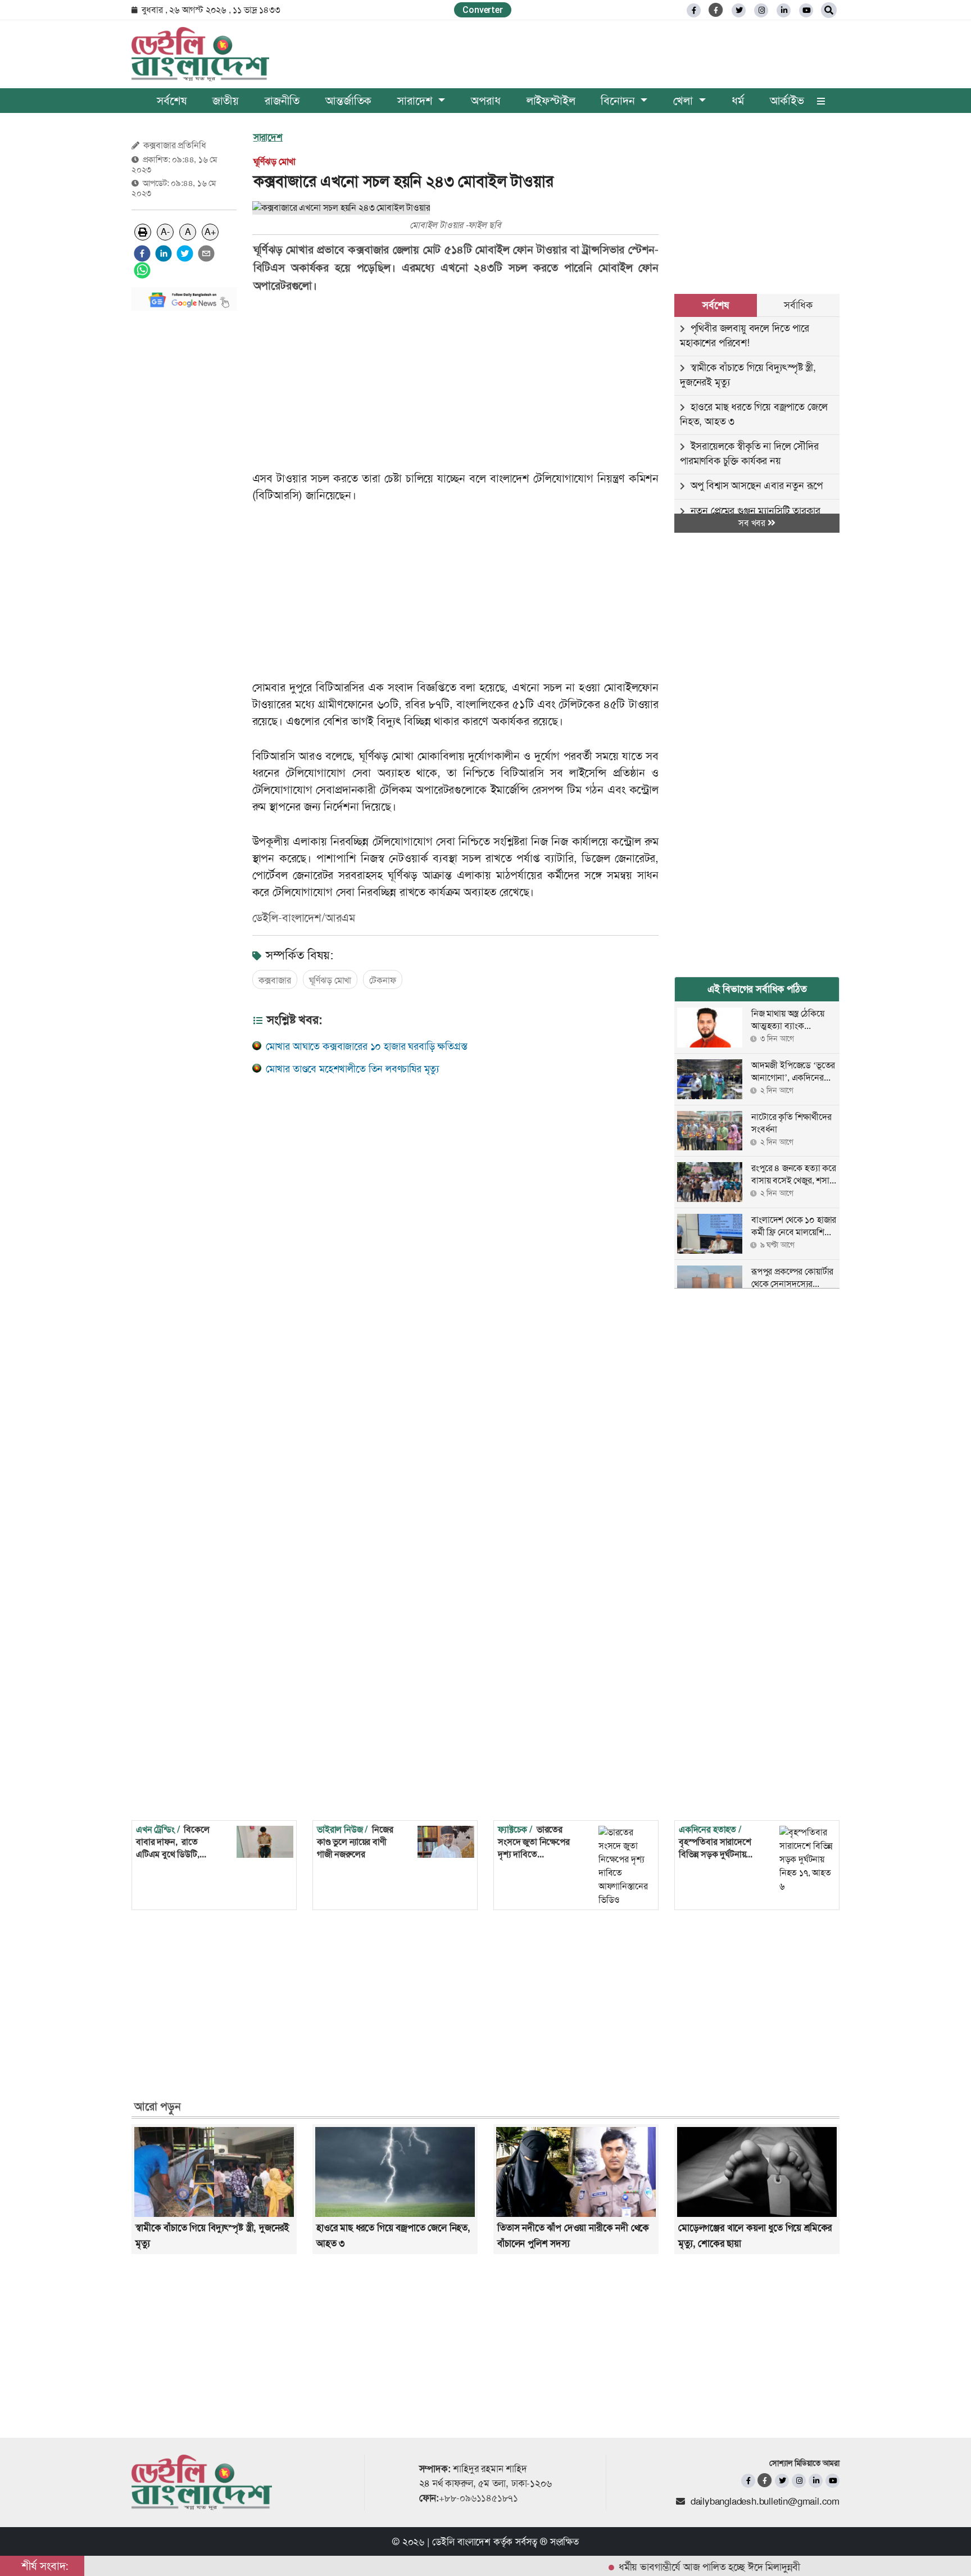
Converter (482, 10)
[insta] (799, 2481)
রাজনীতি (282, 101)
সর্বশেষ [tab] (715, 305)
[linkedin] (784, 10)
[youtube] (832, 2481)
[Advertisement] (184, 488)
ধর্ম (738, 101)
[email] (206, 253)
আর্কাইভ (787, 101)
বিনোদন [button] (619, 101)
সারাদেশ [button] (416, 101)
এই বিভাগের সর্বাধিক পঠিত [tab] (757, 989)
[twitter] (739, 10)
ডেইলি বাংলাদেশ (461, 2542)
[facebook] (142, 253)
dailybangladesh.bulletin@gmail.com (765, 2501)
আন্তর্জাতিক (348, 101)
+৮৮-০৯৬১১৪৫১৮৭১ (478, 2498)
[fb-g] (716, 10)
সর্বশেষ (171, 101)
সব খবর (753, 523)
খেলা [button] (684, 101)
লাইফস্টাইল (551, 101)
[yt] (806, 10)
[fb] (694, 10)
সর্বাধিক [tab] (798, 305)
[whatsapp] (142, 270)
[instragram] (761, 10)
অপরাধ (485, 101)
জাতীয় (226, 101)
